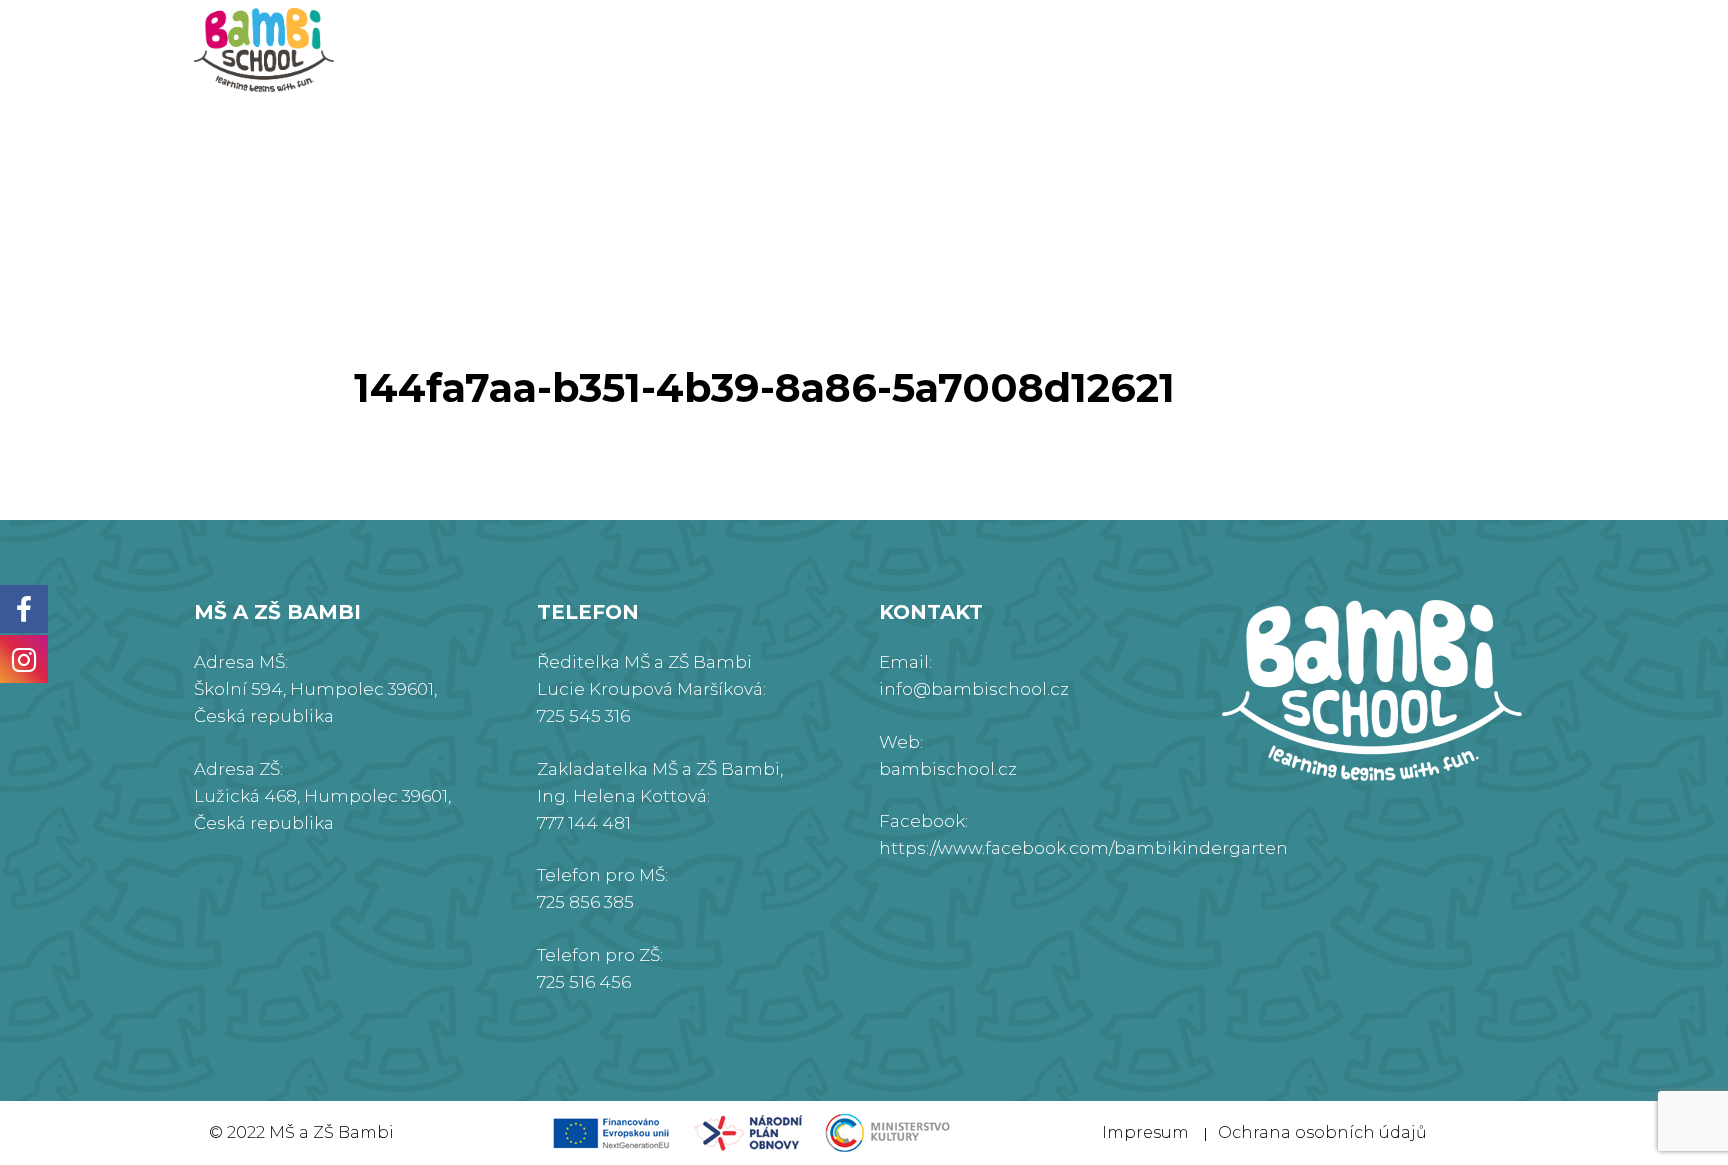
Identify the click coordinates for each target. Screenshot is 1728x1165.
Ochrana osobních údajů (1322, 1132)
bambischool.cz (948, 769)
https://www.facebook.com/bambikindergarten (1083, 848)
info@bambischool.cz (974, 689)
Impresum (1145, 1132)
